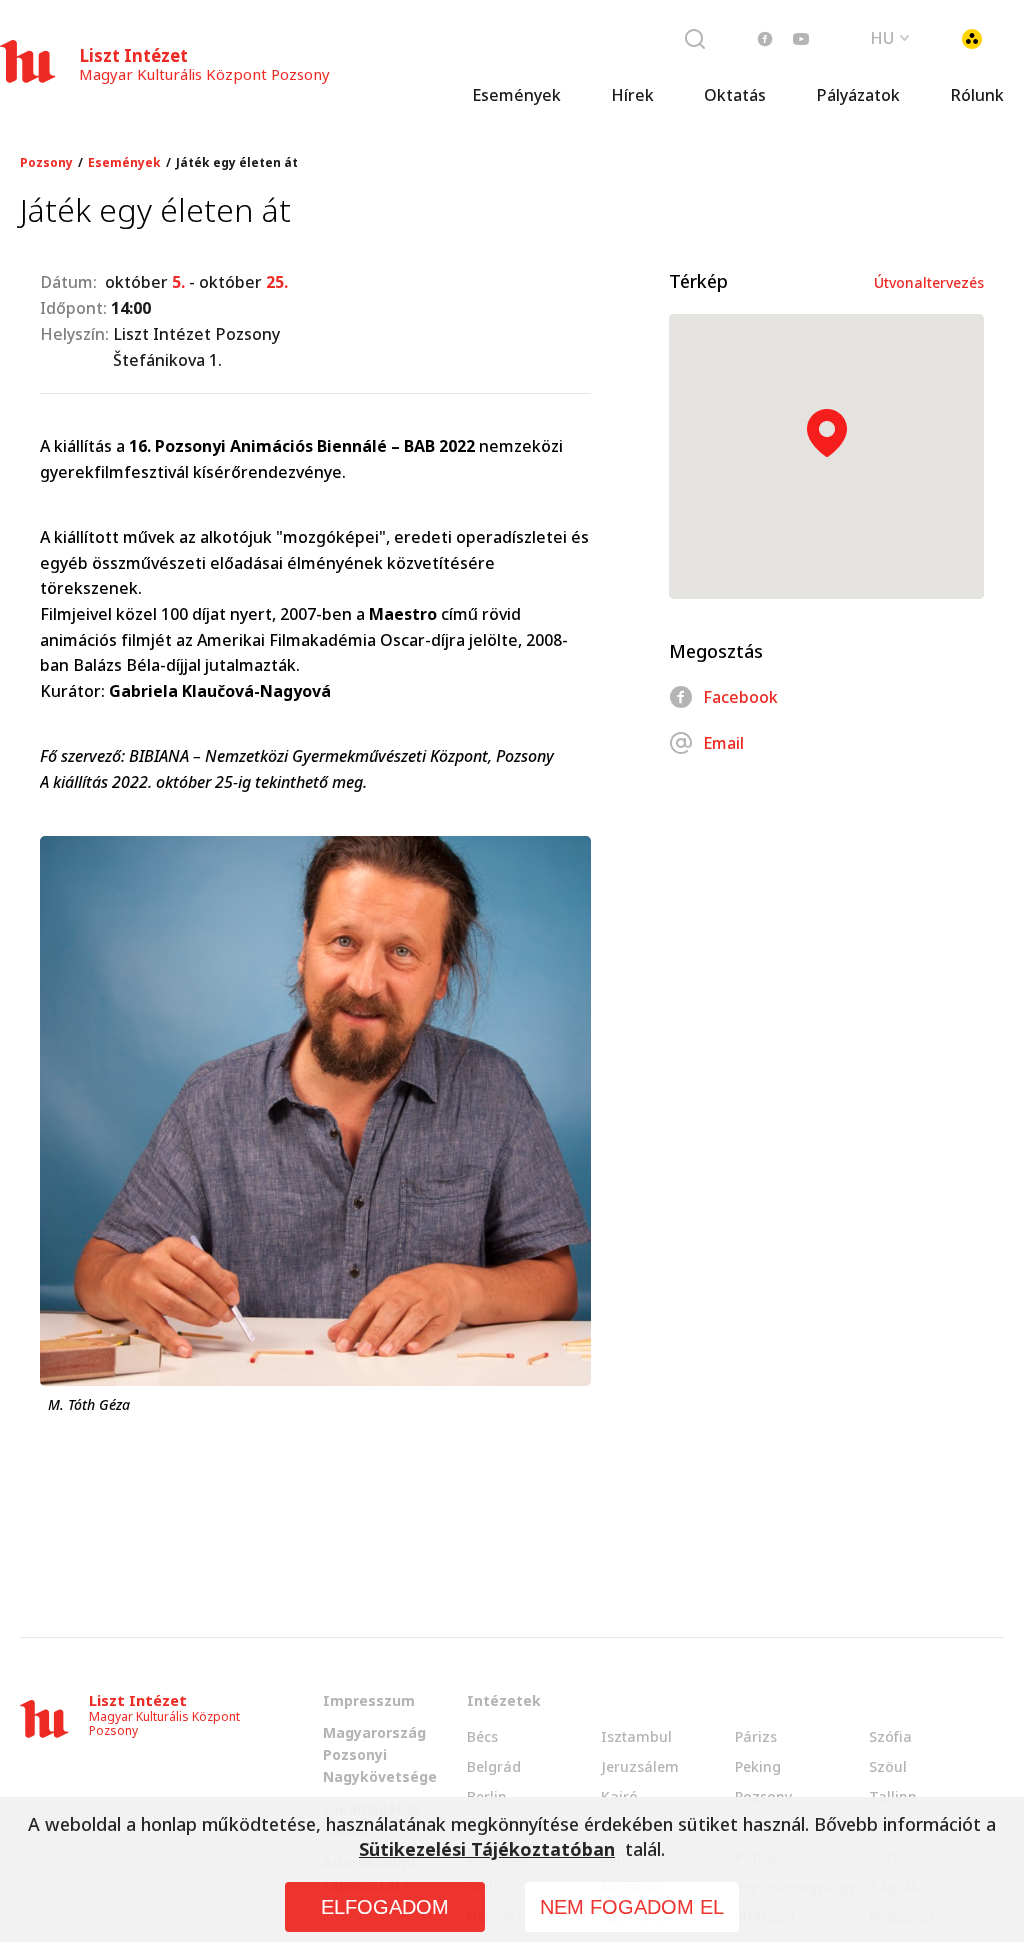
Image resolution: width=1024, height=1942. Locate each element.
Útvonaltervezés (929, 282)
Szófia (890, 1736)
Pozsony (46, 163)
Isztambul (636, 1736)
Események (516, 95)
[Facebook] (765, 39)
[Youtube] (801, 39)
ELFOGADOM (385, 1907)
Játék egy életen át (237, 163)
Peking (758, 1766)
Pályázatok (858, 95)
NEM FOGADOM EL (632, 1907)
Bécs (482, 1736)
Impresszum (369, 1700)
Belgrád (494, 1766)
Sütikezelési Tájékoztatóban (487, 1849)
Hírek (632, 95)
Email (723, 743)
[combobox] (890, 36)
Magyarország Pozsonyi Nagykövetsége (380, 1754)
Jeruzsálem (640, 1766)
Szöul (888, 1766)
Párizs (756, 1736)
